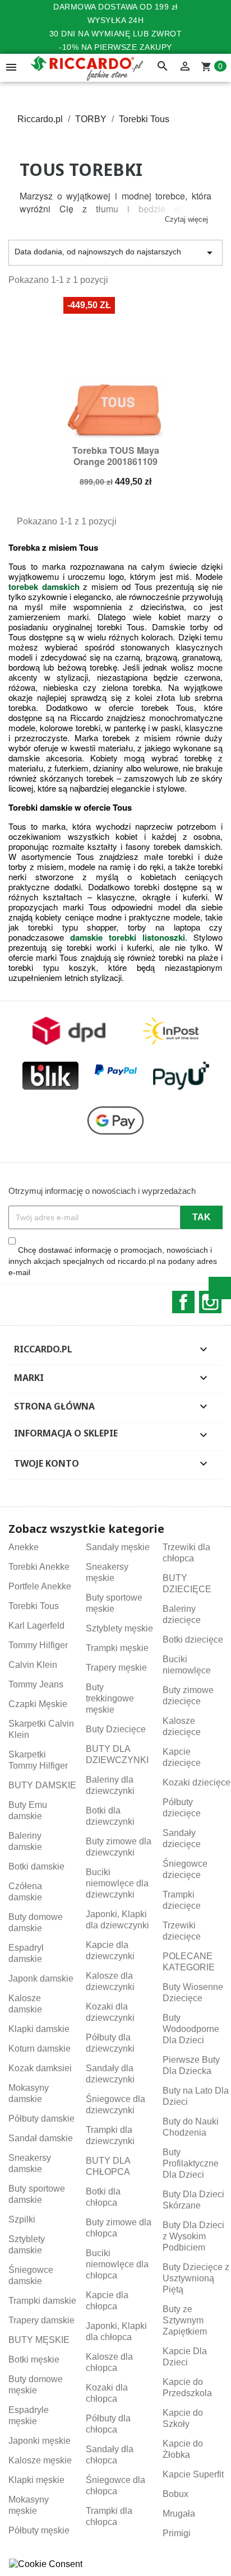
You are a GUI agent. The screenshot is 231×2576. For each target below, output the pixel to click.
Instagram (210, 1302)
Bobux (175, 2494)
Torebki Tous (34, 1606)
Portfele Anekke (40, 1586)
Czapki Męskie (38, 1704)
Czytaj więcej (186, 219)
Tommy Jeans (36, 1684)
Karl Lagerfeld (36, 1626)
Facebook (183, 1302)
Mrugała (179, 2514)
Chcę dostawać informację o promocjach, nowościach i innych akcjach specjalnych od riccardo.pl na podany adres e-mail (113, 1261)
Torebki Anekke (39, 1567)
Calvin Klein (33, 1665)
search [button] (163, 67)
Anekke (24, 1547)
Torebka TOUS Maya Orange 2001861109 (116, 456)
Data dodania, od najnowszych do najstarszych (115, 253)
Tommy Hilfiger (38, 1645)
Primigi (177, 2533)
